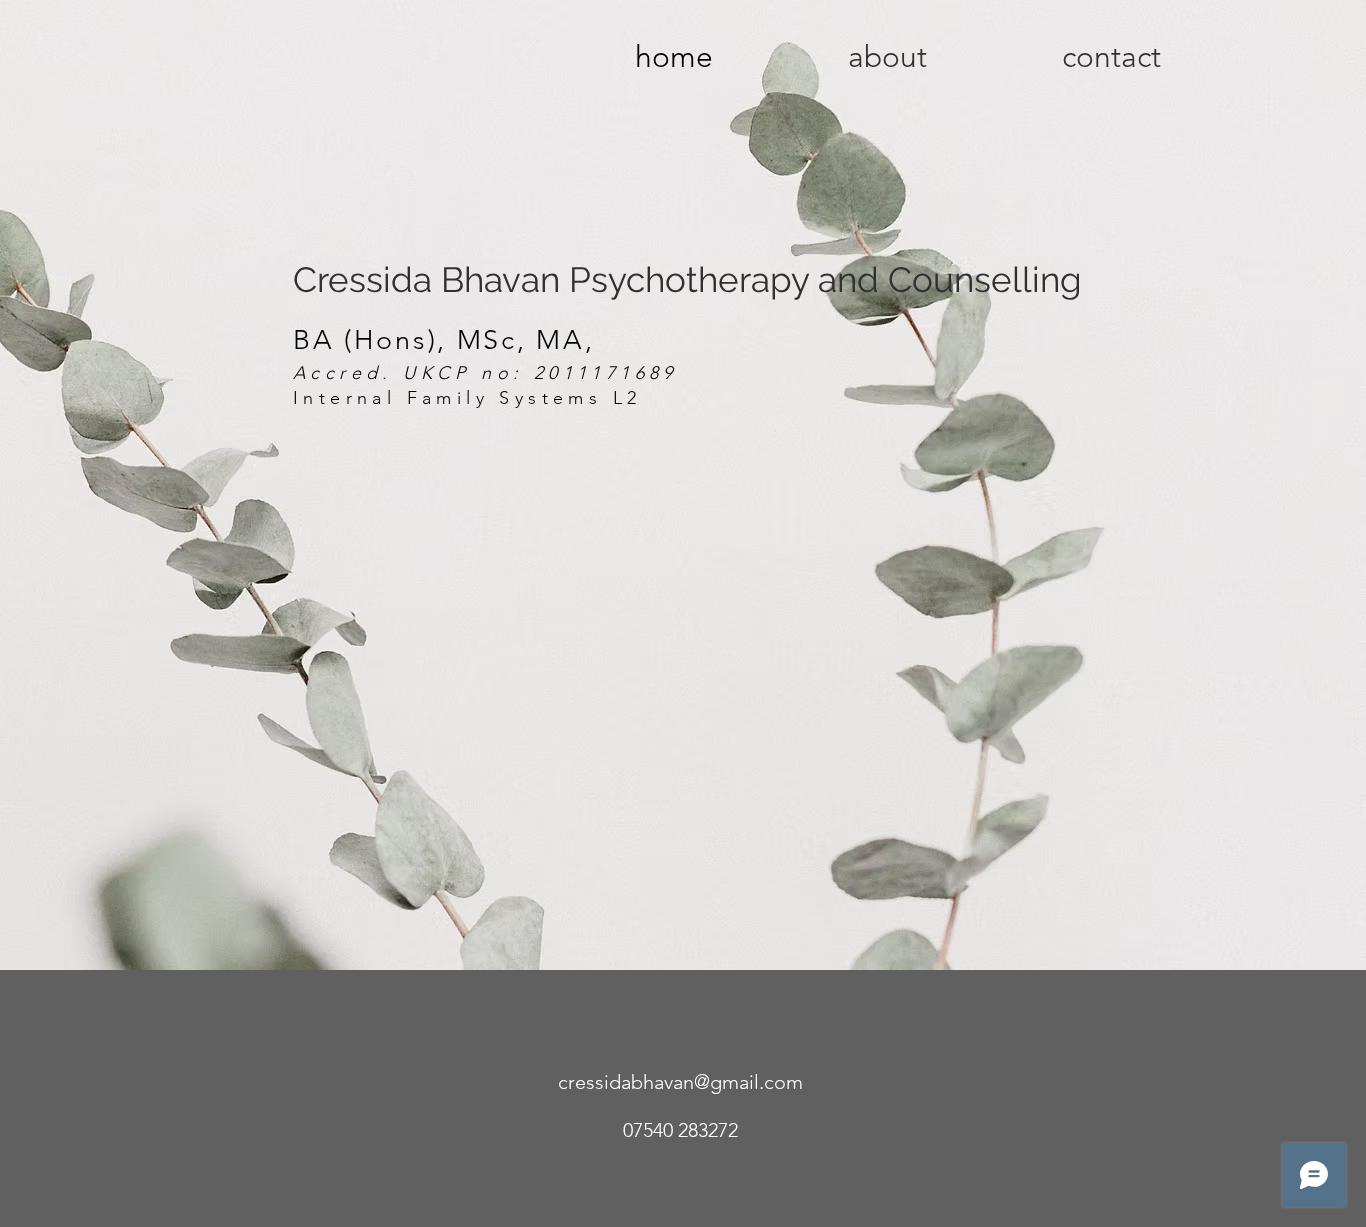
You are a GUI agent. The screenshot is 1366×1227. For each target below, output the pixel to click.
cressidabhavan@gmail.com (680, 1082)
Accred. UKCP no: (413, 373)
